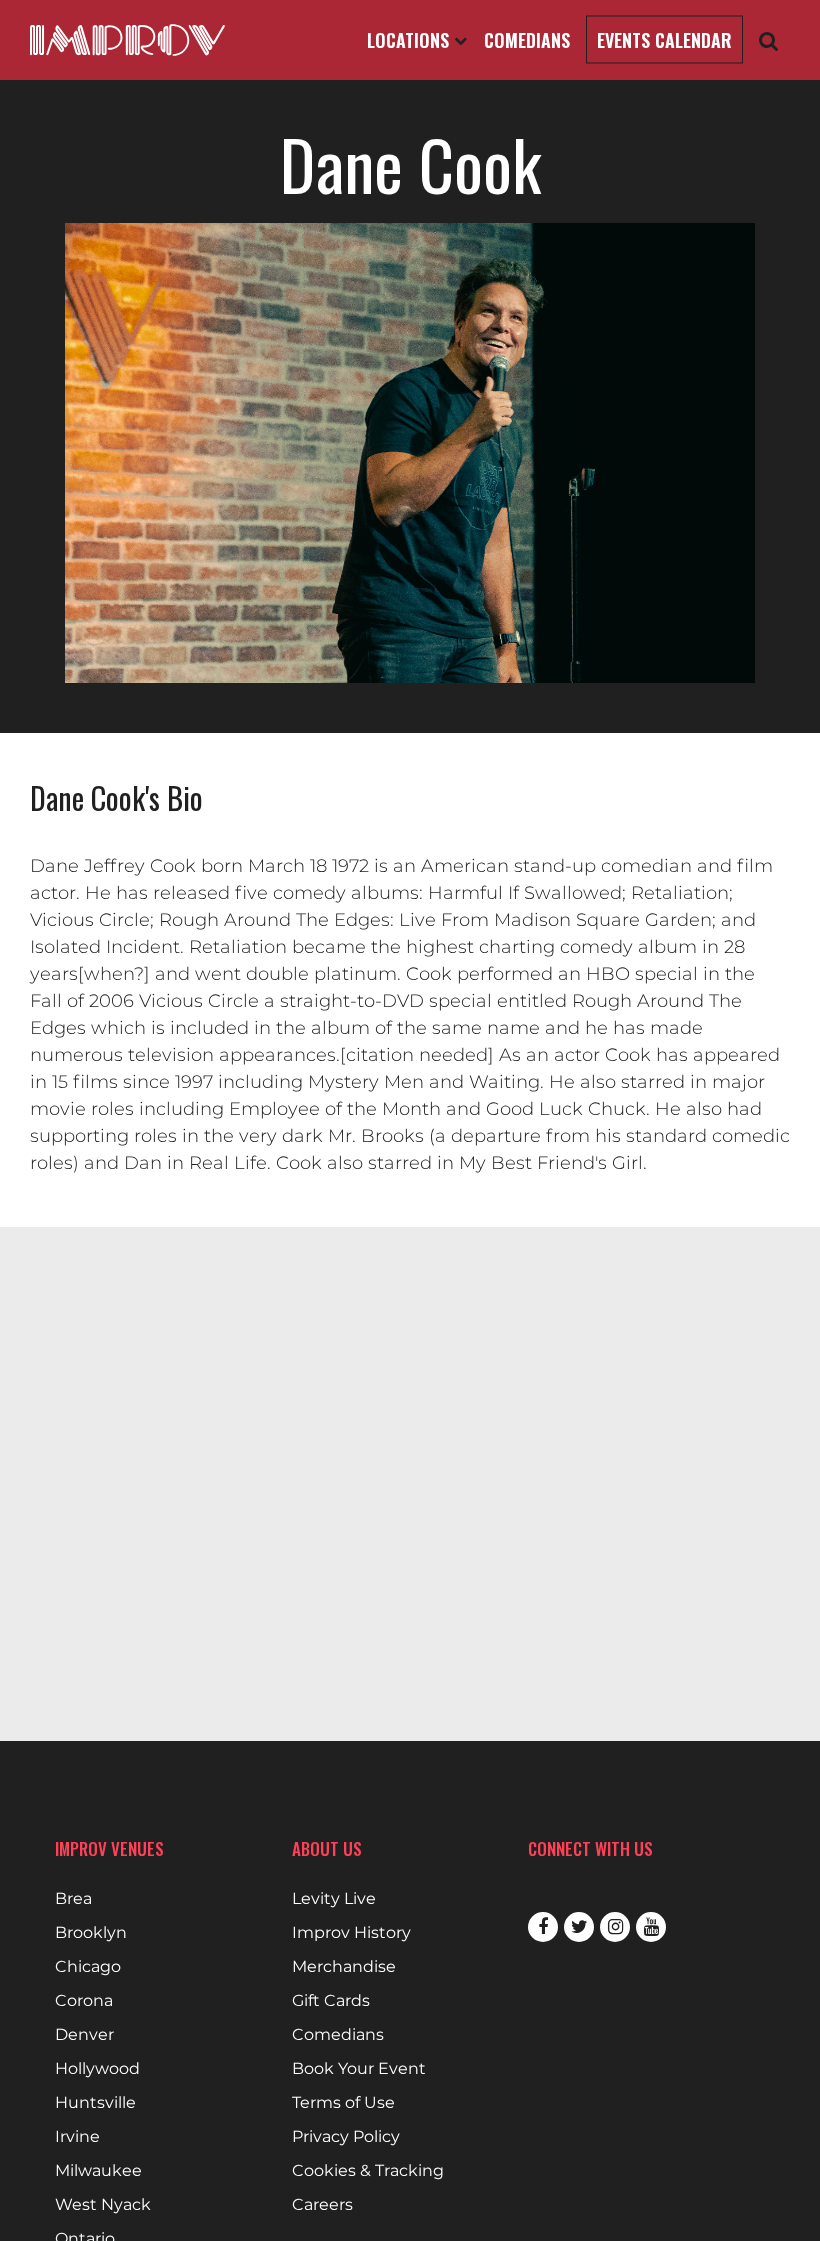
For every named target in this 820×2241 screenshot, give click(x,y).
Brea (73, 1899)
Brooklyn (91, 1933)
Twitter (579, 1927)
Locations (410, 40)
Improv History (351, 1933)
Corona (84, 2001)
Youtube (651, 1927)
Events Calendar (664, 40)
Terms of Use (343, 2103)
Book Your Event (359, 2069)
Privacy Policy (346, 2137)
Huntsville (95, 2103)
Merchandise (344, 1967)
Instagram (615, 1927)
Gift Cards (331, 2001)
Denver (84, 2035)
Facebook (543, 1927)
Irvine (77, 2137)
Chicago (88, 1967)
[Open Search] (769, 40)
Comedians (527, 40)
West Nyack (103, 2205)
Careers (322, 2205)
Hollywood (97, 2069)
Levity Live (334, 1899)
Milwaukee (98, 2171)
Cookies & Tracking (368, 2171)
